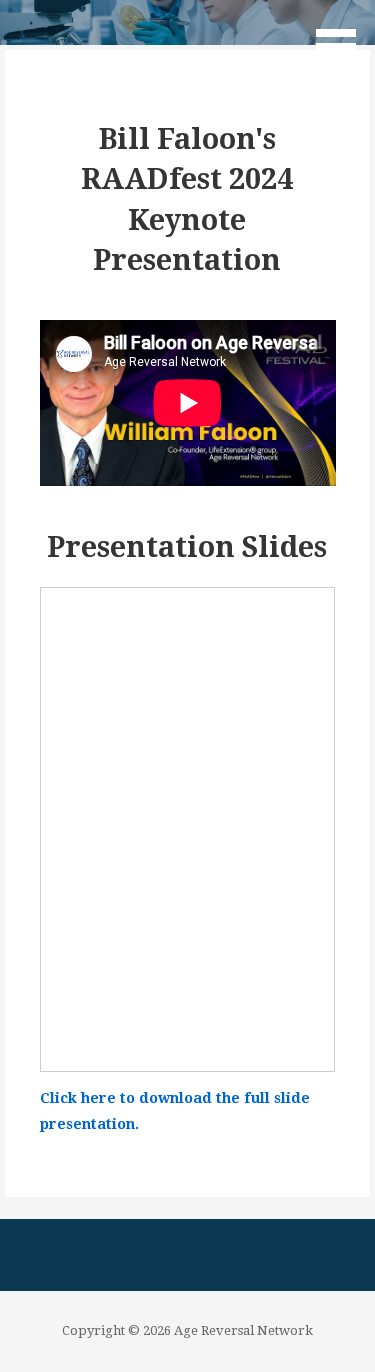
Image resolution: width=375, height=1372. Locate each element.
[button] (343, 36)
